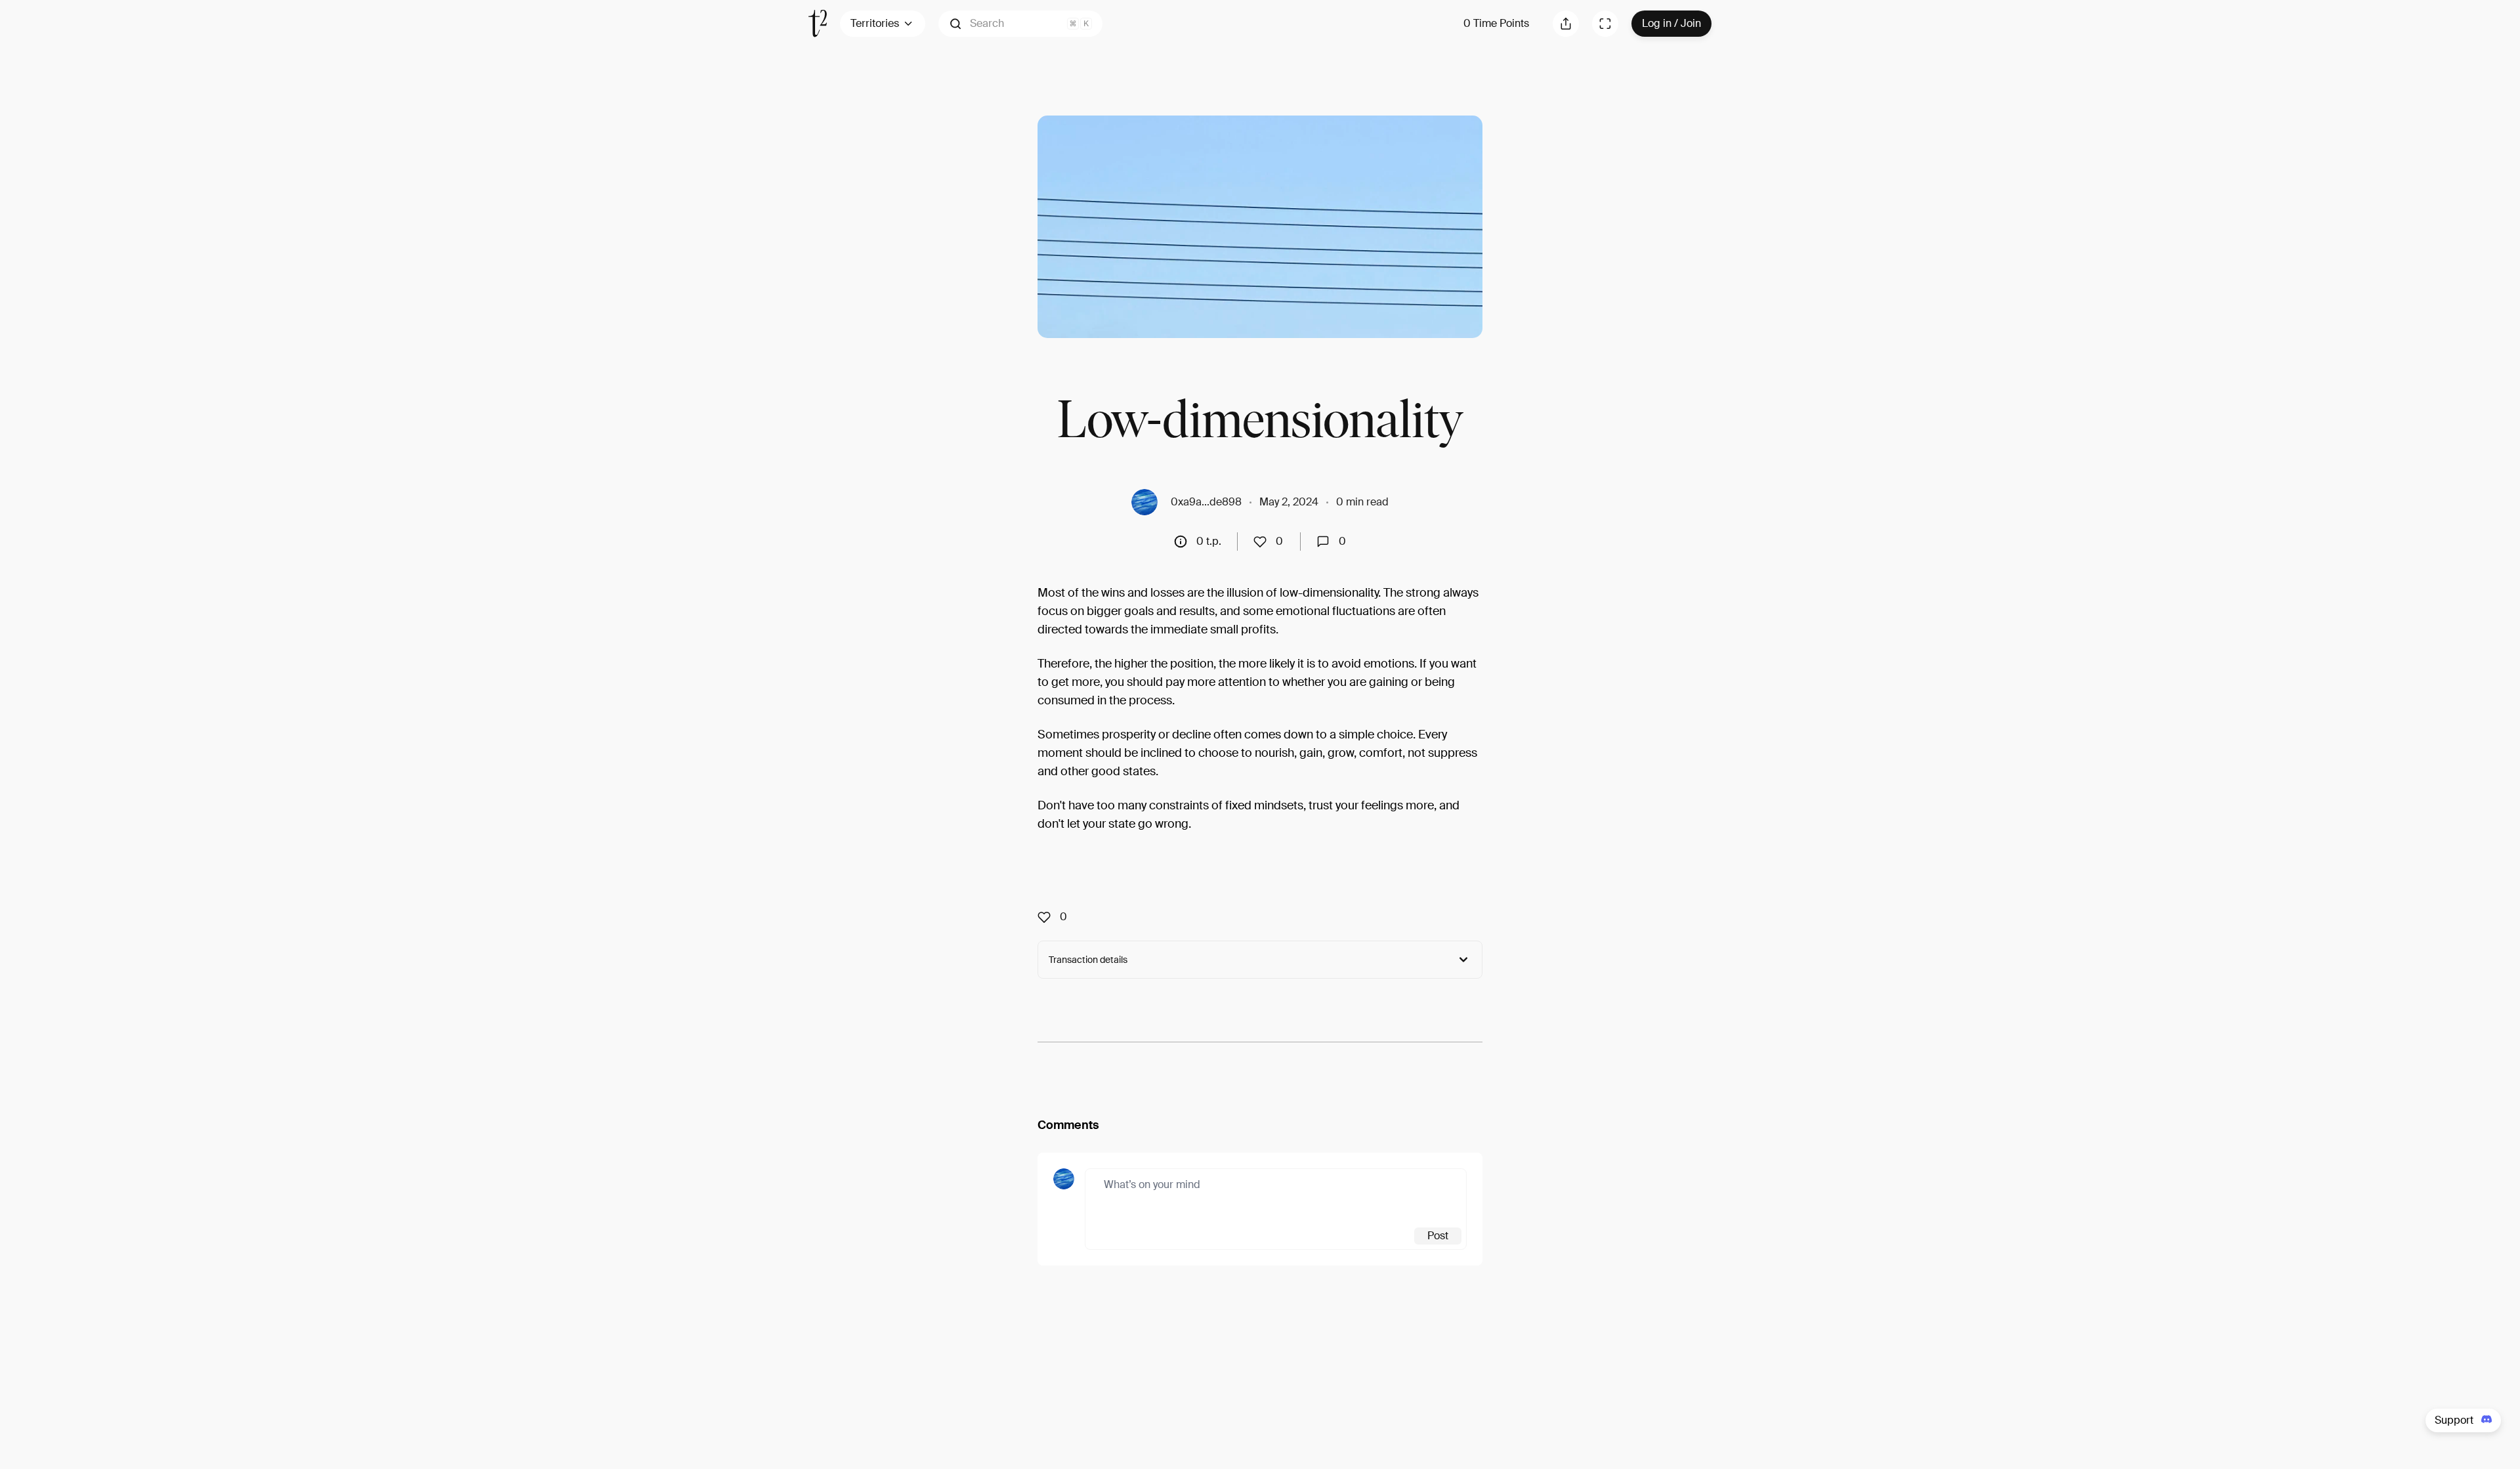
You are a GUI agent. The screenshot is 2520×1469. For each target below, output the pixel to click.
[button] (1020, 24)
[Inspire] (1264, 542)
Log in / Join (1671, 23)
